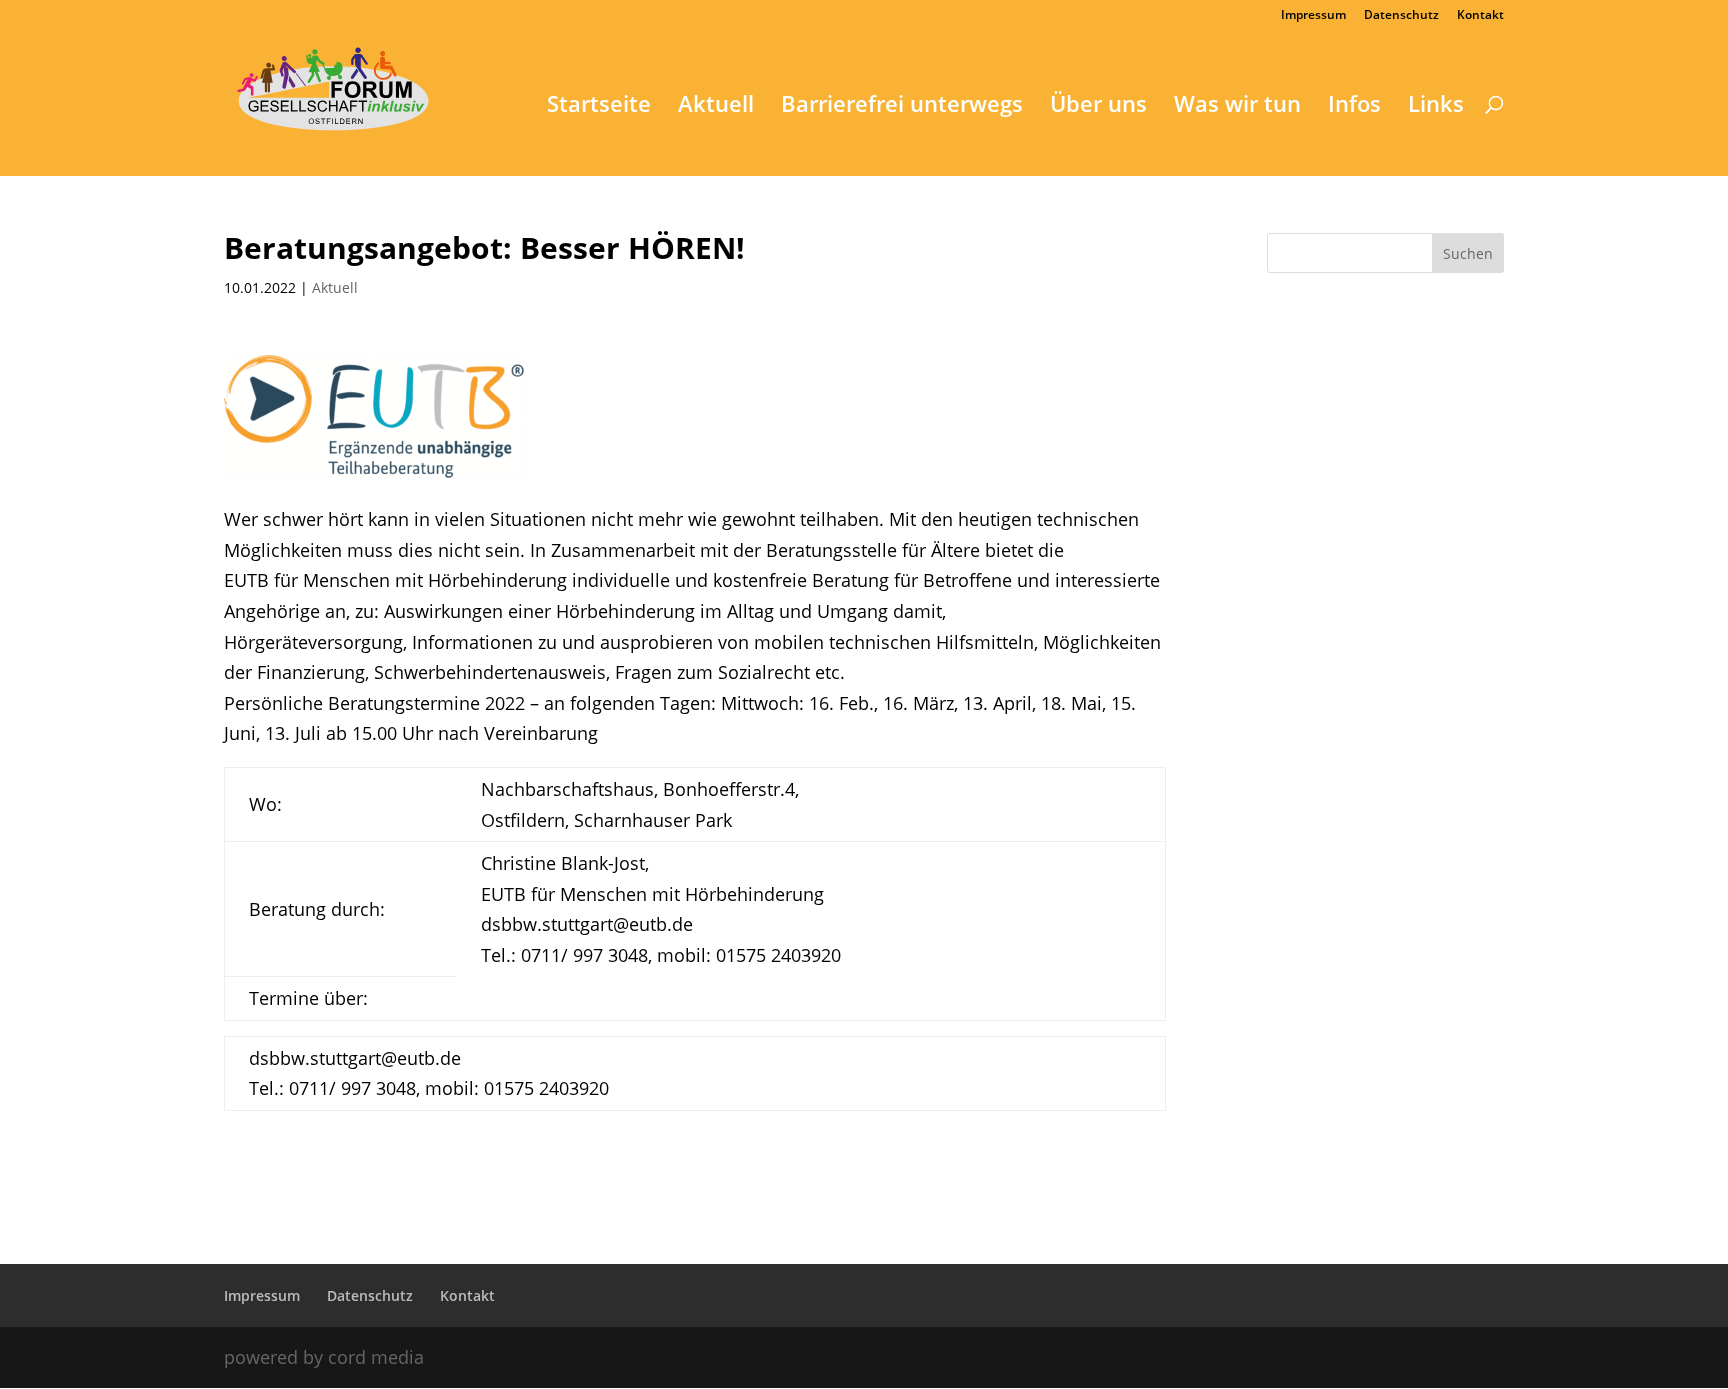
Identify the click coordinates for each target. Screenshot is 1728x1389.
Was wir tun (1237, 107)
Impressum (1313, 16)
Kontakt (1480, 16)
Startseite (599, 107)
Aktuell (716, 107)
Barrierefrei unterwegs (902, 107)
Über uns (1098, 107)
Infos (1354, 107)
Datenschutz (1401, 16)
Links (1436, 107)
